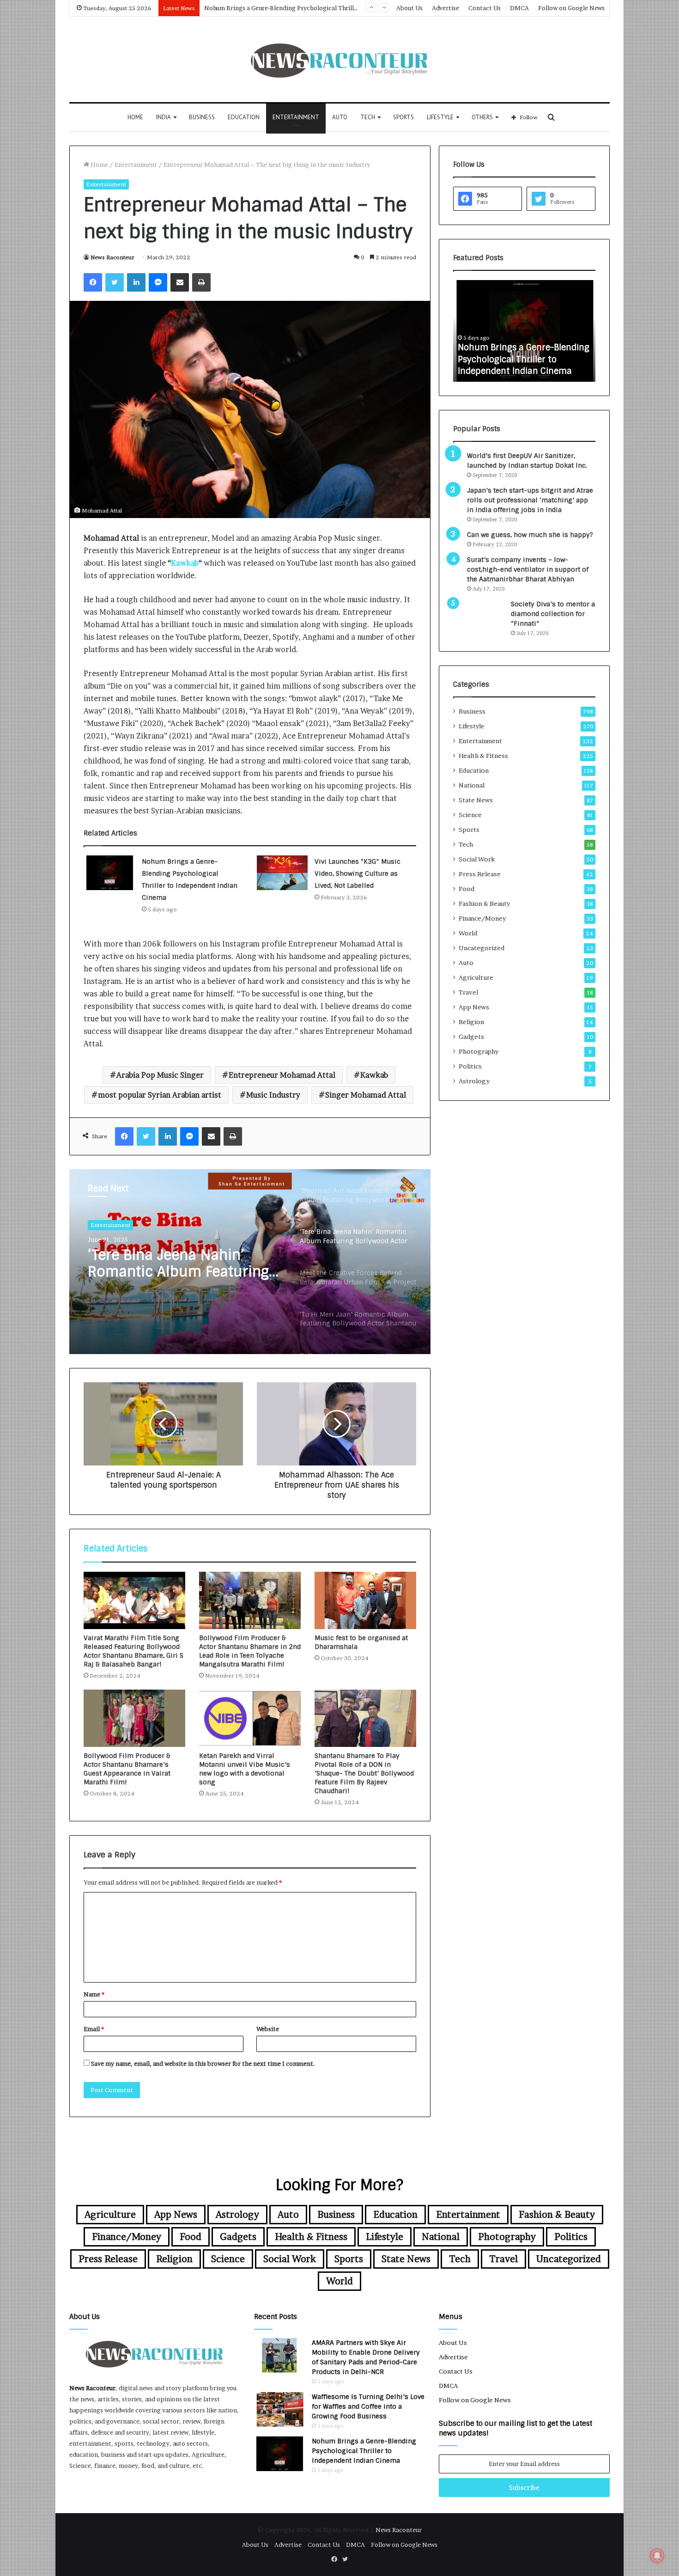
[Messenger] (158, 282)
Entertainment (296, 117)
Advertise (446, 8)
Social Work (477, 859)
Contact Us (485, 8)
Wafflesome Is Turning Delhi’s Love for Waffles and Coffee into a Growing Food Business (368, 2406)
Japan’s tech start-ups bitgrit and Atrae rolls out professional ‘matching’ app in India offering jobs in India (530, 500)
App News (474, 1007)
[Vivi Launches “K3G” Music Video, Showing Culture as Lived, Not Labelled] (282, 873)
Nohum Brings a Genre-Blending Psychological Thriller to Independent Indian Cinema (364, 2451)
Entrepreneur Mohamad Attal (282, 1075)
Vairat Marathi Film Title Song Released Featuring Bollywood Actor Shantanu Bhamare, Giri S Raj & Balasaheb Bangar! (133, 1651)
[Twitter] (115, 282)
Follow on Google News (571, 8)
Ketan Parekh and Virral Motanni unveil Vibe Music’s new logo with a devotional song (245, 1769)
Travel (468, 992)
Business (202, 117)
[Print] (201, 282)
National (472, 785)
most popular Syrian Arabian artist (160, 1095)
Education (244, 117)
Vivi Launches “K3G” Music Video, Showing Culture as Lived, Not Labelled (358, 873)
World (468, 933)
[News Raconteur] (340, 59)
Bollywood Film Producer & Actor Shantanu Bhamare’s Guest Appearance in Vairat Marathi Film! (127, 1769)
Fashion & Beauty (484, 903)
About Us (409, 8)
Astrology (474, 1081)
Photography (479, 1051)
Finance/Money (482, 918)
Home (135, 117)
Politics (470, 1066)
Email (94, 2029)
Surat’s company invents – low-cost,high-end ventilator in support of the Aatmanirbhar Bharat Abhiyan (528, 569)
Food (467, 889)
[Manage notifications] (657, 2556)
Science (470, 815)
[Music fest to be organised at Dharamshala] (365, 1600)
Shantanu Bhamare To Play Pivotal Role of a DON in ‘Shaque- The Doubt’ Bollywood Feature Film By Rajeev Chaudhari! (364, 1773)
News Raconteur (112, 257)
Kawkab (185, 563)
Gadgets (471, 1037)
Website (268, 2029)
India (164, 117)
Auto (340, 117)
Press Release (480, 874)
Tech (368, 117)
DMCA (519, 8)
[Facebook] (93, 282)
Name (94, 1994)
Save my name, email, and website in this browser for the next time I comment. (203, 2063)
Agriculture (476, 977)
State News (476, 800)
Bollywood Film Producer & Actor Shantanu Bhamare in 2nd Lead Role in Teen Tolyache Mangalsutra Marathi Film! (250, 1651)
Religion (471, 1022)
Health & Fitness (483, 756)
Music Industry (273, 1095)
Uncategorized (482, 948)
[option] (250, 1262)
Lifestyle (440, 117)
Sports (403, 117)
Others (482, 117)
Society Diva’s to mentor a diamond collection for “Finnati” (553, 614)
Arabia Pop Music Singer (160, 1075)
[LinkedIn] (136, 282)
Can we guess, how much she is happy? (530, 535)
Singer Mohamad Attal (366, 1095)
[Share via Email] (180, 282)
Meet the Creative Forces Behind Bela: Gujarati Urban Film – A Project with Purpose (181, 1273)
